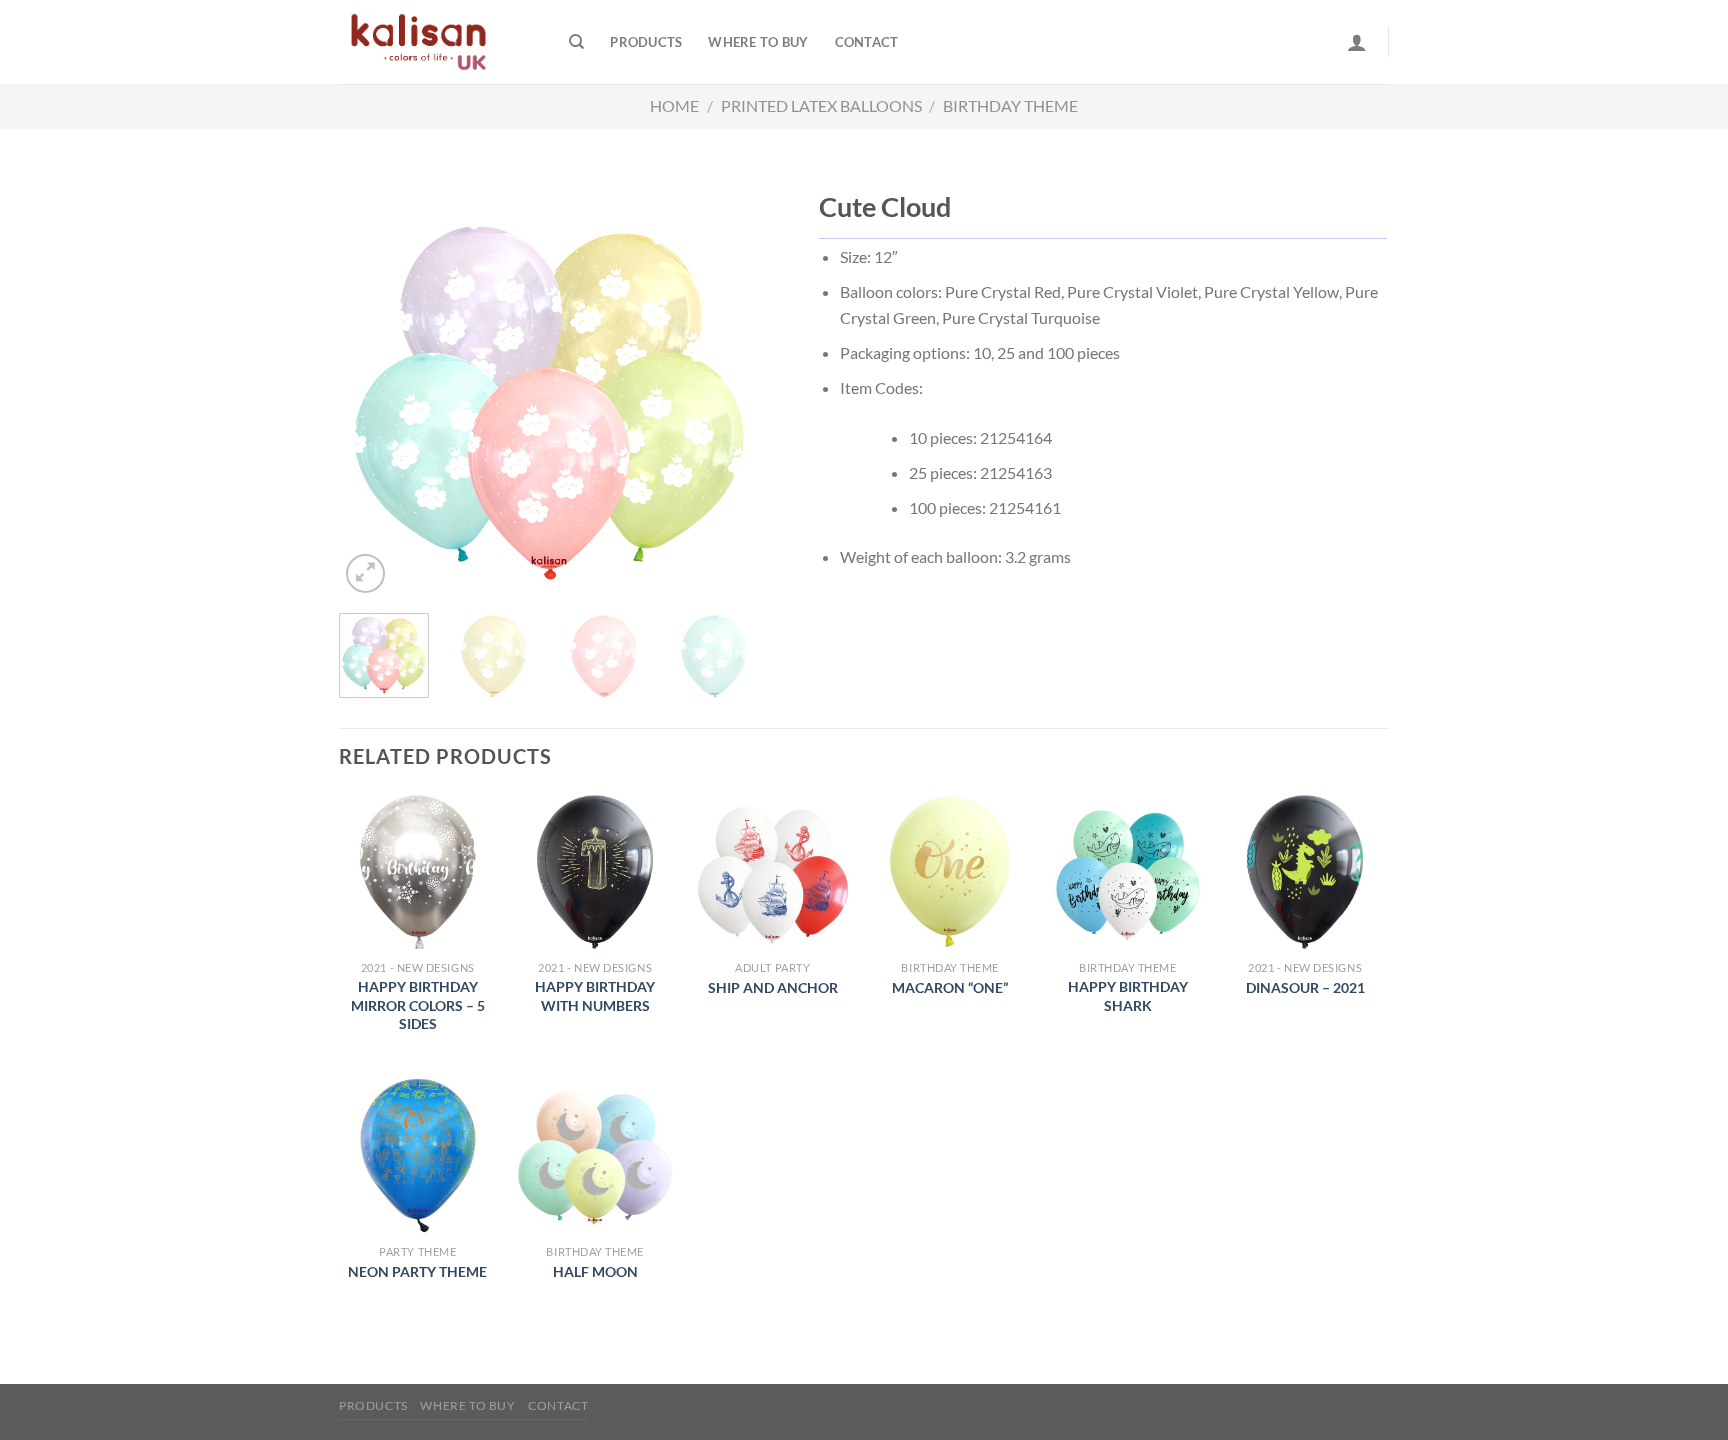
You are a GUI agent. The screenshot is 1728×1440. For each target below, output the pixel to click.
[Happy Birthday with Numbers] (595, 872)
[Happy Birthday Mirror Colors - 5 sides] (418, 872)
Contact (867, 42)
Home (674, 105)
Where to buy (758, 42)
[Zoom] (365, 573)
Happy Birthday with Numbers (595, 996)
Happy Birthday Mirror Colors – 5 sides (418, 1005)
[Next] (725, 393)
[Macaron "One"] (950, 872)
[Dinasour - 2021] (1305, 872)
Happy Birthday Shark (1128, 996)
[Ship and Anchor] (773, 872)
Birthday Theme (1010, 105)
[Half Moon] (595, 1156)
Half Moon (595, 1271)
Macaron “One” (950, 987)
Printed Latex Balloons (821, 105)
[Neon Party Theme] (418, 1156)
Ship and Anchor (773, 987)
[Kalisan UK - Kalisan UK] (439, 42)
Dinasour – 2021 (1305, 987)
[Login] (1357, 42)
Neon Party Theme (417, 1271)
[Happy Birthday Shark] (1128, 872)
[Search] (576, 42)
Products (646, 42)
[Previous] (373, 393)
